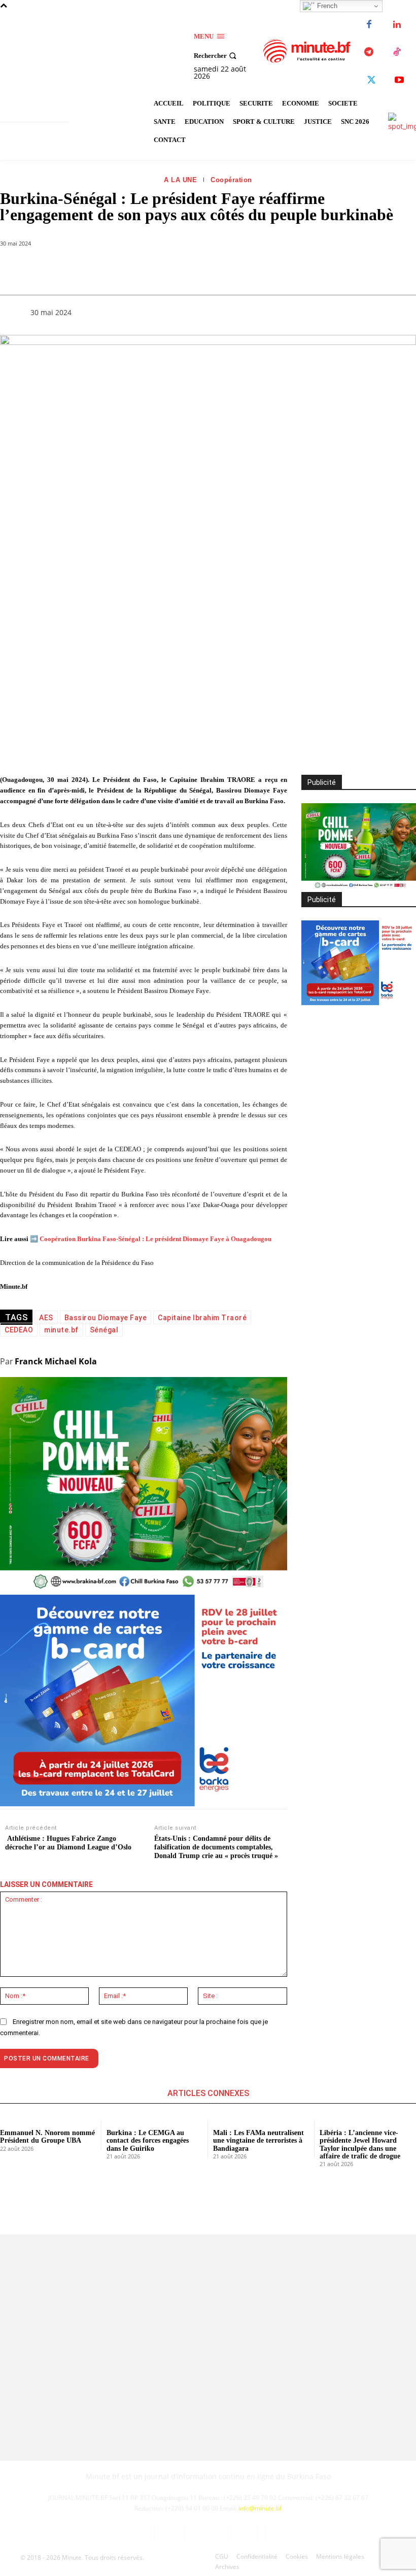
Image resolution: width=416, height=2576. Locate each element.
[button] (216, 56)
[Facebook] (369, 25)
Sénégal (104, 1330)
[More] (221, 269)
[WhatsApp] (127, 269)
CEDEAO (19, 1330)
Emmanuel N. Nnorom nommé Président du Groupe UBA (47, 2137)
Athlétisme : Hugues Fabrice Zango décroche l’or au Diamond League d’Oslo (68, 1843)
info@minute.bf (260, 2508)
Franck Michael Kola (56, 1361)
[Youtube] (400, 80)
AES (46, 1318)
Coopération (231, 180)
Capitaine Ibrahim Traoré (202, 1318)
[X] (372, 80)
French (326, 6)
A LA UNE (180, 180)
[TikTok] (397, 53)
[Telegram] (369, 53)
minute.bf (61, 1330)
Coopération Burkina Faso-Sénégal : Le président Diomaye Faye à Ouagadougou (155, 1239)
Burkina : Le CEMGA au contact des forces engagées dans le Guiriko (148, 2141)
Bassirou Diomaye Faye (106, 1318)
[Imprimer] (197, 269)
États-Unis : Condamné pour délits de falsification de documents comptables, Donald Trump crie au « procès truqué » (216, 1847)
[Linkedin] (397, 25)
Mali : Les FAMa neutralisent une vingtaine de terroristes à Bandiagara (258, 2141)
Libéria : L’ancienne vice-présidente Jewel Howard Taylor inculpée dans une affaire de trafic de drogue (360, 2144)
